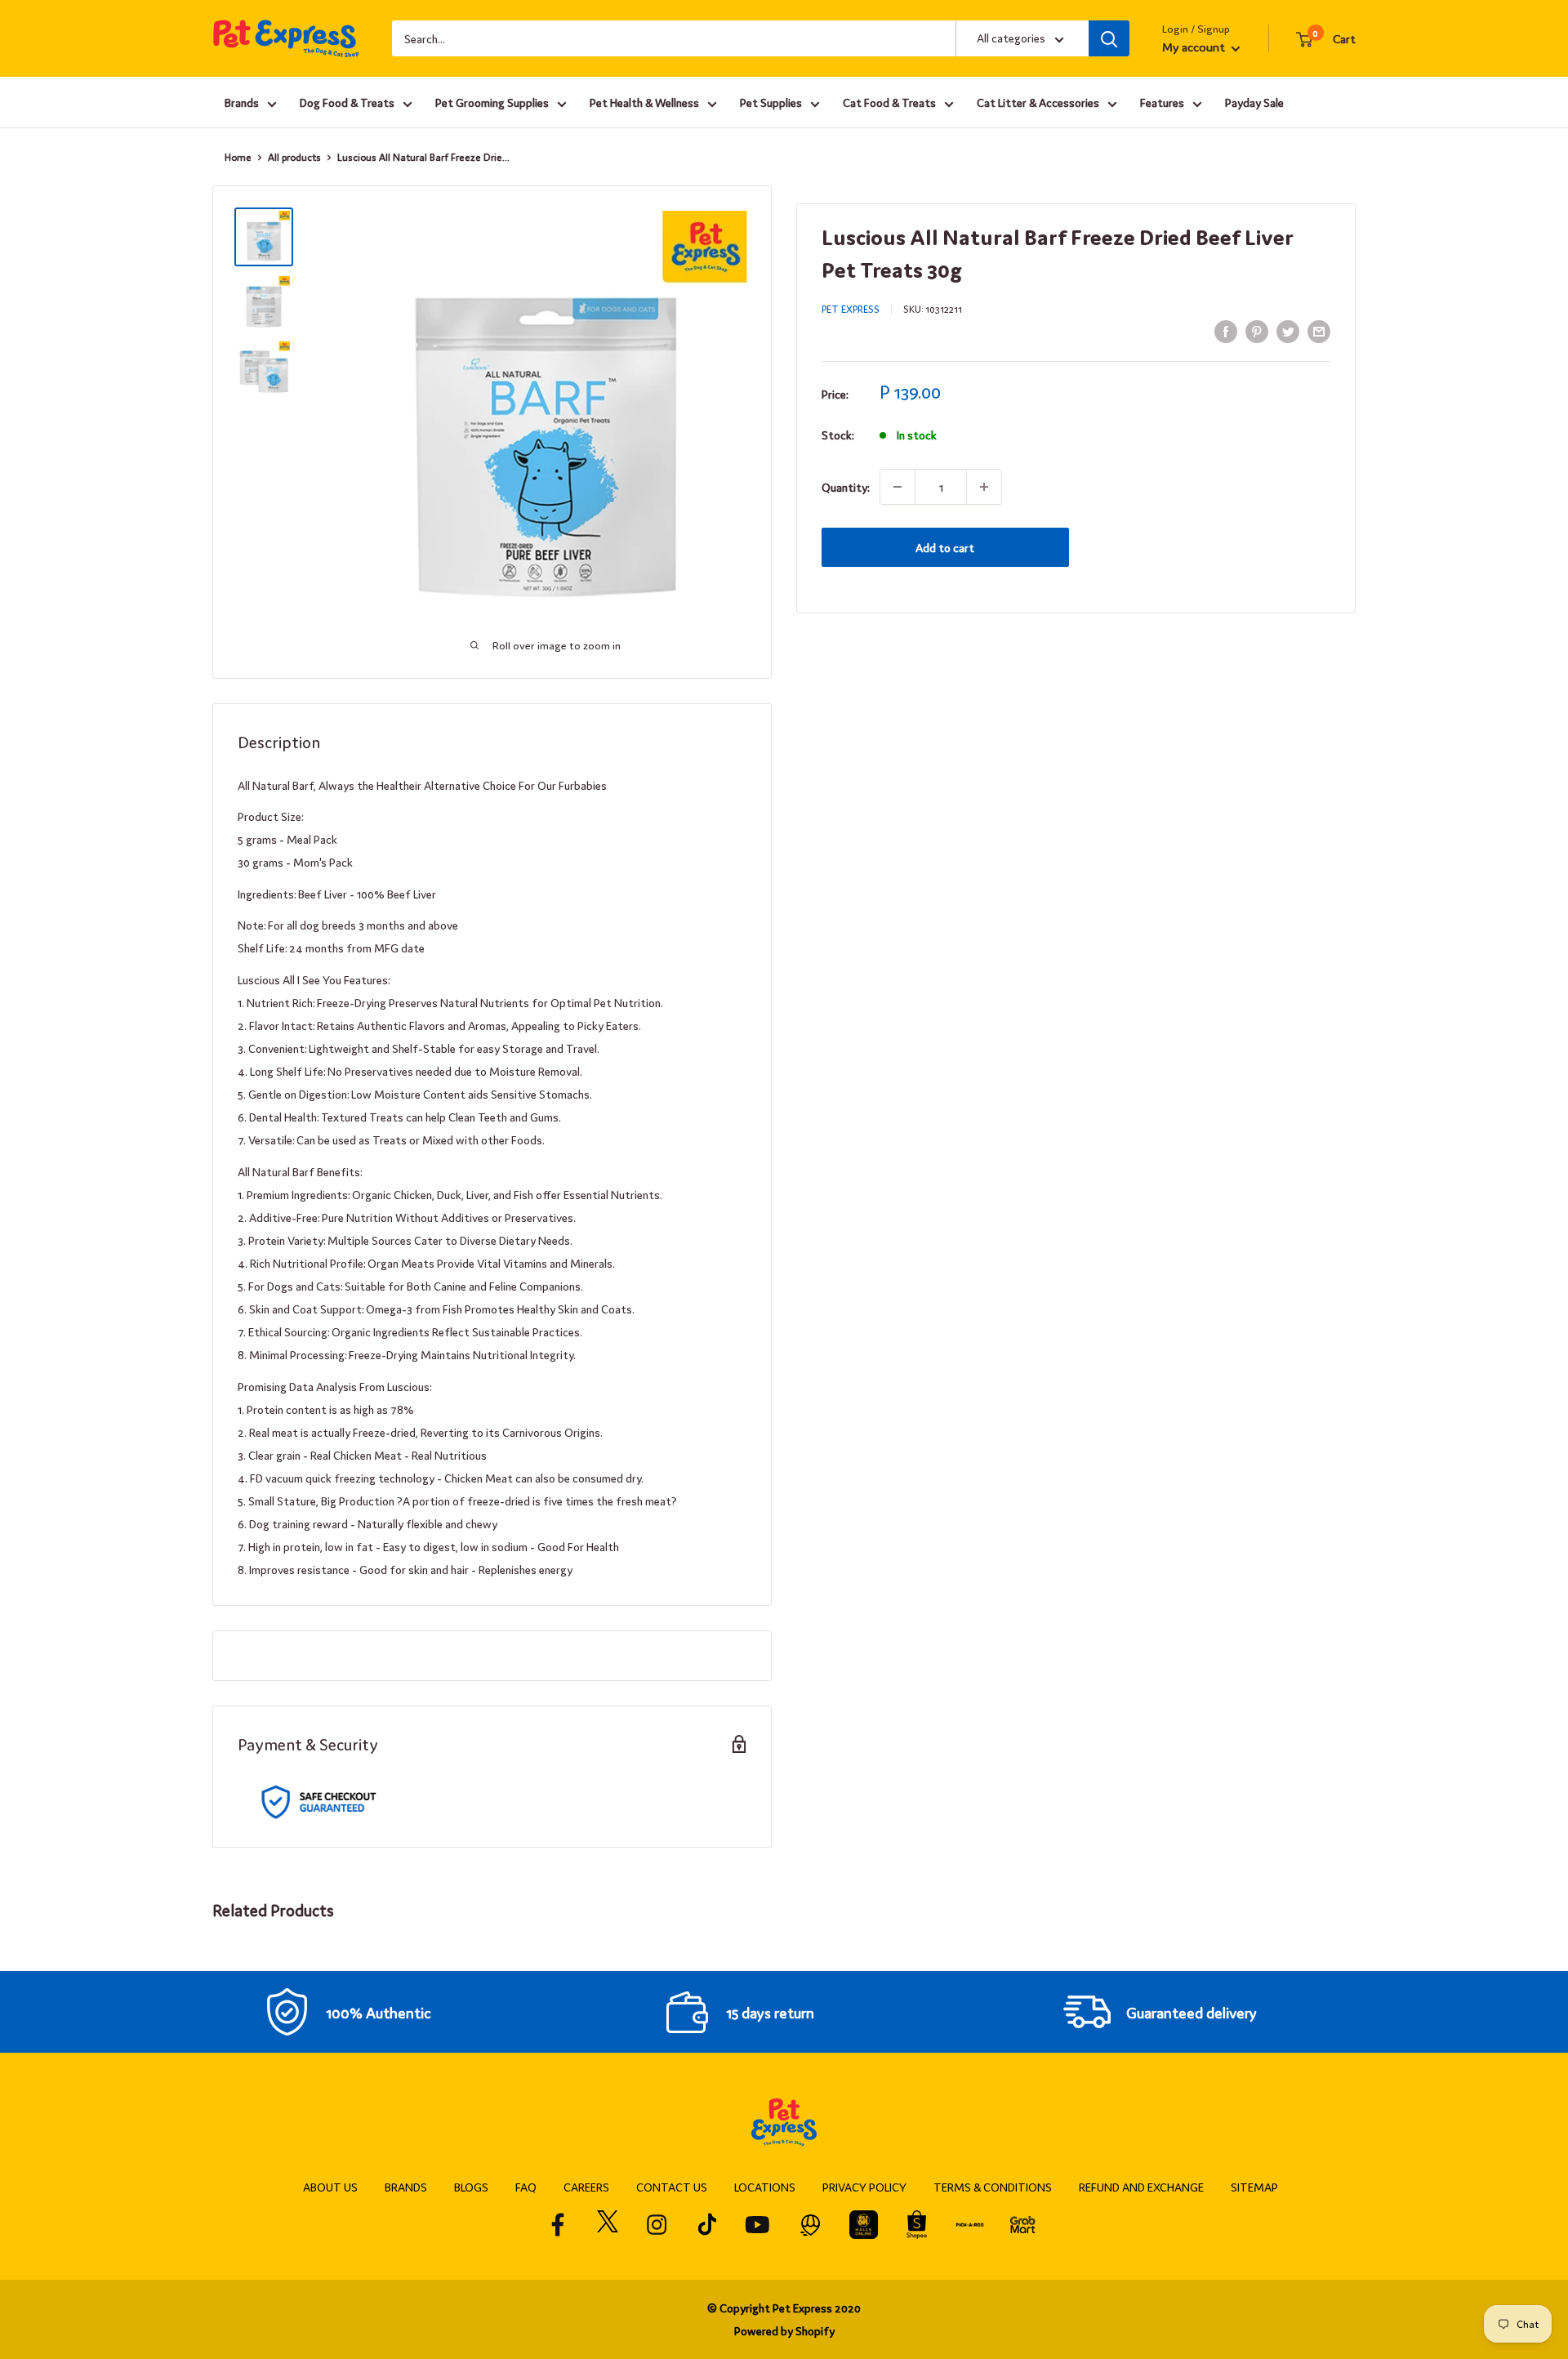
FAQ (526, 2187)
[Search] (1109, 38)
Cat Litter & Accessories (1038, 102)
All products (294, 157)
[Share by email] (1319, 330)
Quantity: (846, 487)
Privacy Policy (864, 2187)
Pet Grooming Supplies (492, 102)
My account (1195, 46)
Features (1162, 102)
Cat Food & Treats (889, 102)
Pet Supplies (771, 102)
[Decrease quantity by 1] (898, 487)
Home (238, 157)
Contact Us (672, 2187)
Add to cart (945, 547)
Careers (586, 2187)
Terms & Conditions (993, 2187)
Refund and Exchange (1141, 2187)
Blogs (471, 2187)
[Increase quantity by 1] (984, 487)
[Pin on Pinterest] (1257, 330)
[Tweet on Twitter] (1288, 330)
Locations (765, 2187)
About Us (330, 2187)
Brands (242, 102)
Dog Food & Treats (347, 102)
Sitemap (1254, 2187)
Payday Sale (1254, 102)
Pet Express (851, 309)
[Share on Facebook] (1226, 330)
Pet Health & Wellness (644, 102)
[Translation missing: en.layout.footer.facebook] (558, 2225)
